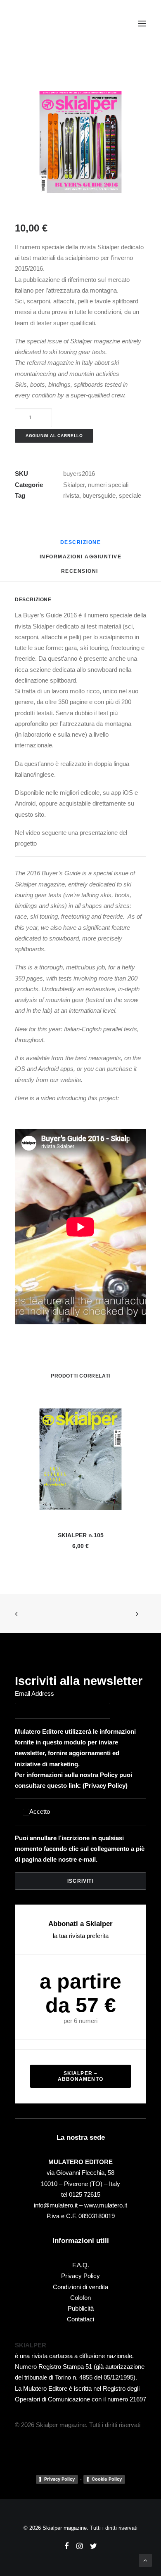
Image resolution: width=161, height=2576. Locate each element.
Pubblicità (81, 2308)
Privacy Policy (105, 1785)
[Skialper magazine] (51, 24)
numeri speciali (108, 485)
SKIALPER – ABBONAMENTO (80, 2076)
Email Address (34, 1693)
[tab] (81, 560)
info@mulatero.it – (59, 2205)
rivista (71, 495)
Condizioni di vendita (80, 2287)
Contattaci (80, 2319)
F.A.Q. (81, 2265)
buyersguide (99, 495)
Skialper (74, 485)
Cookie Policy (107, 2479)
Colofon (80, 2298)
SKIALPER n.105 (81, 1535)
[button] (142, 24)
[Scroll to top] (145, 2560)
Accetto (40, 1811)
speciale (130, 495)
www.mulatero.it (106, 2205)
